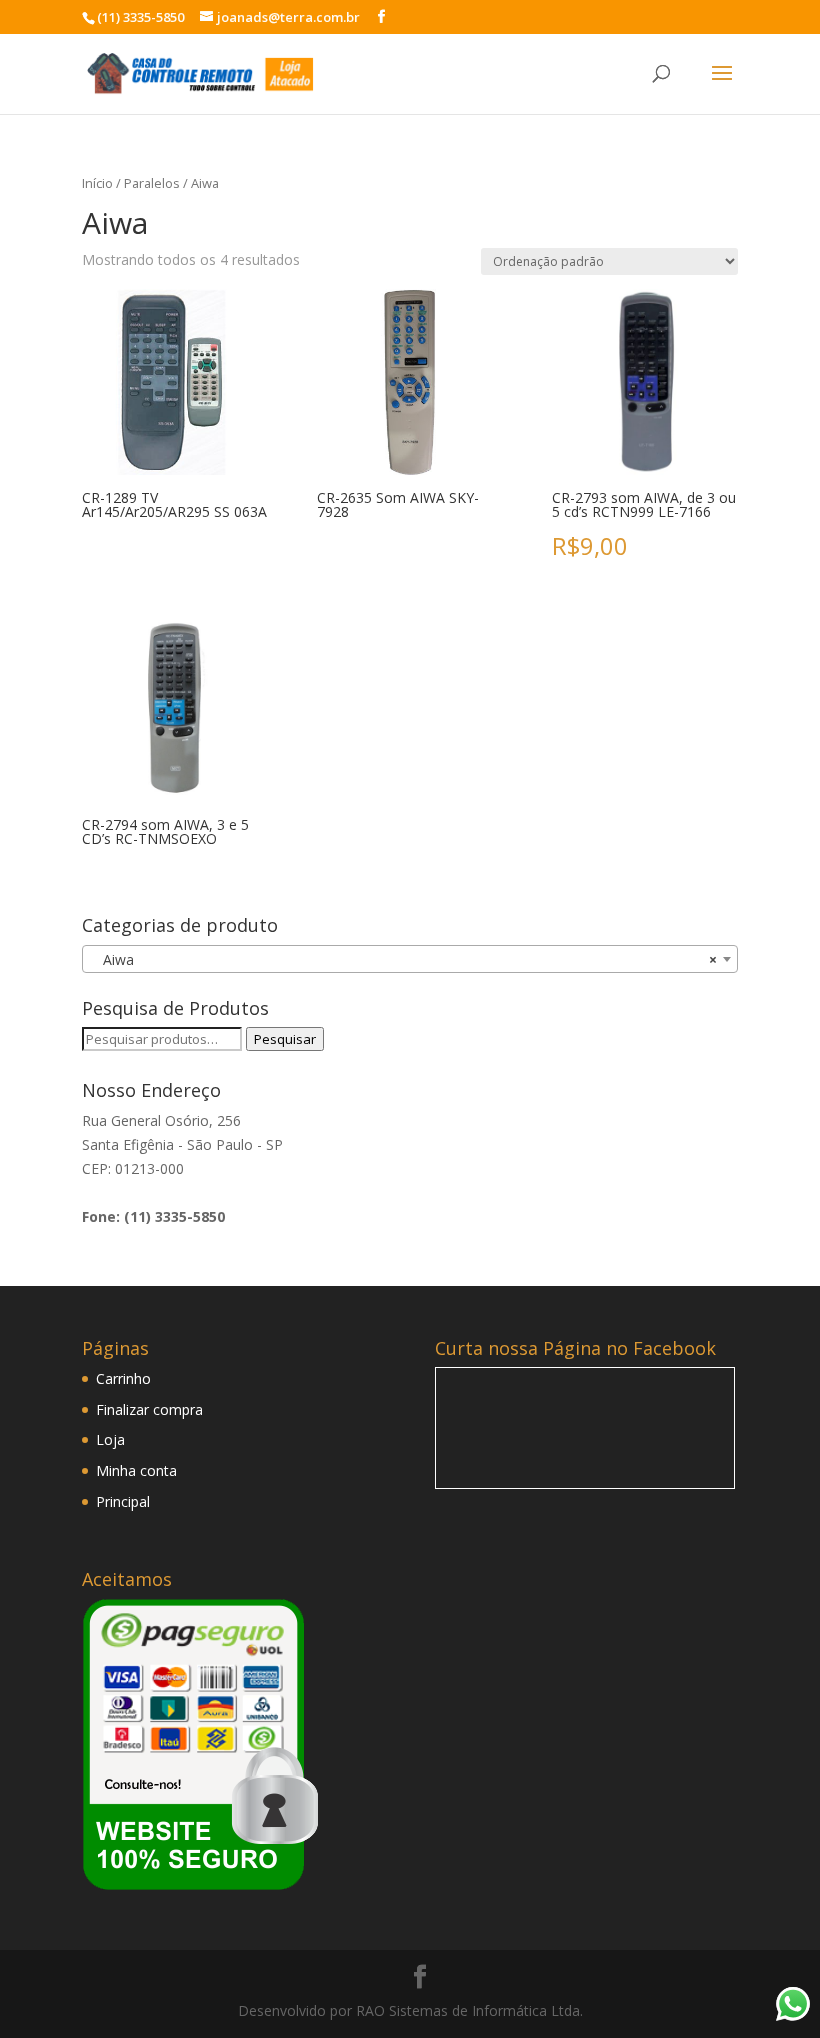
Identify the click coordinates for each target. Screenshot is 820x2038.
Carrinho (123, 1378)
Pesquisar (285, 1039)
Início (97, 183)
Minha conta (136, 1470)
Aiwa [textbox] (404, 959)
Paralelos (152, 183)
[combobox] (410, 959)
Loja (110, 1439)
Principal (123, 1501)
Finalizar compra (149, 1409)
